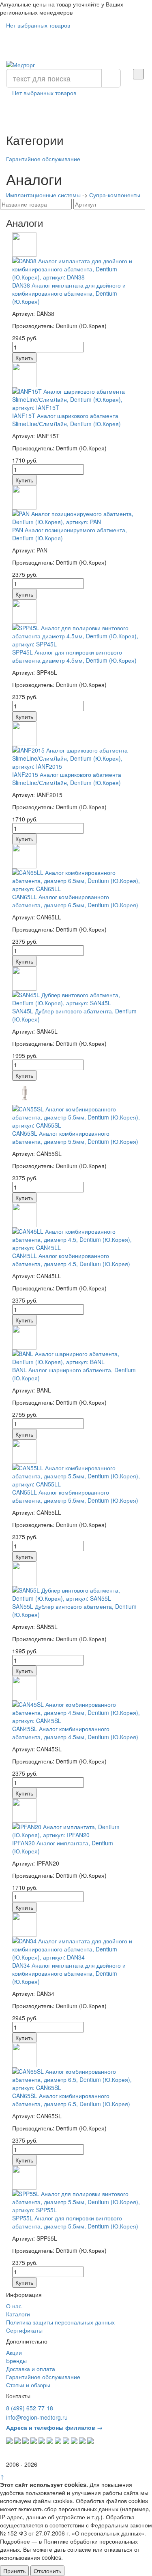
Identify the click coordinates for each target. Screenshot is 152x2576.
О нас (14, 2306)
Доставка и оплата (31, 2369)
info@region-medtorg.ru (37, 2417)
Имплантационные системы (43, 195)
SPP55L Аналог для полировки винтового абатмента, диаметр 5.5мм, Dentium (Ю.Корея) (75, 2222)
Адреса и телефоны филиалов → (54, 2427)
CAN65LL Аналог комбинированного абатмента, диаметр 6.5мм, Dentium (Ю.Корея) (75, 901)
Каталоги (18, 2314)
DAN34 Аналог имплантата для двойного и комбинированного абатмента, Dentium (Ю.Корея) (69, 1973)
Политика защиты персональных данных (60, 2322)
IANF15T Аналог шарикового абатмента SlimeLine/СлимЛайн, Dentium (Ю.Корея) (66, 420)
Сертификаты (24, 2330)
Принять (14, 2571)
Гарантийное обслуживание (43, 159)
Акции (14, 2352)
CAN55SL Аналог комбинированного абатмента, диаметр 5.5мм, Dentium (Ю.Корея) (75, 1137)
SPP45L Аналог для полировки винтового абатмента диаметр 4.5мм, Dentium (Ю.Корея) (74, 656)
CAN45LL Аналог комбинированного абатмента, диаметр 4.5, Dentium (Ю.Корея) (71, 1260)
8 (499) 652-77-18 (30, 2408)
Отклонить (47, 2571)
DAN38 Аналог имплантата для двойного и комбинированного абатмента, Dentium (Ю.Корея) (69, 293)
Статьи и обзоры (28, 2385)
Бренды (16, 2361)
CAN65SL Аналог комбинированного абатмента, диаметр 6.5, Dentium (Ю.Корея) (71, 2100)
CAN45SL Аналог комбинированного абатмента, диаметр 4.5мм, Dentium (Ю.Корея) (75, 1733)
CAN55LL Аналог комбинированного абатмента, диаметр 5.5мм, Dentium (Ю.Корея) (75, 1496)
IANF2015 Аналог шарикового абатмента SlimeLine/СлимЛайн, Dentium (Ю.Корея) (67, 778)
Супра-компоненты (115, 195)
